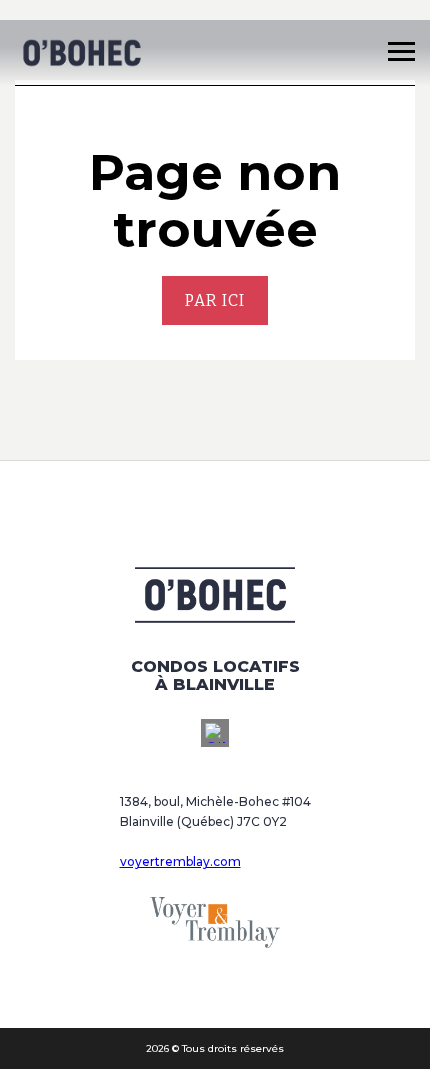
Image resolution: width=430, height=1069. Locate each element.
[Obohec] (81, 53)
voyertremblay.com (180, 861)
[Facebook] (215, 733)
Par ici (215, 300)
